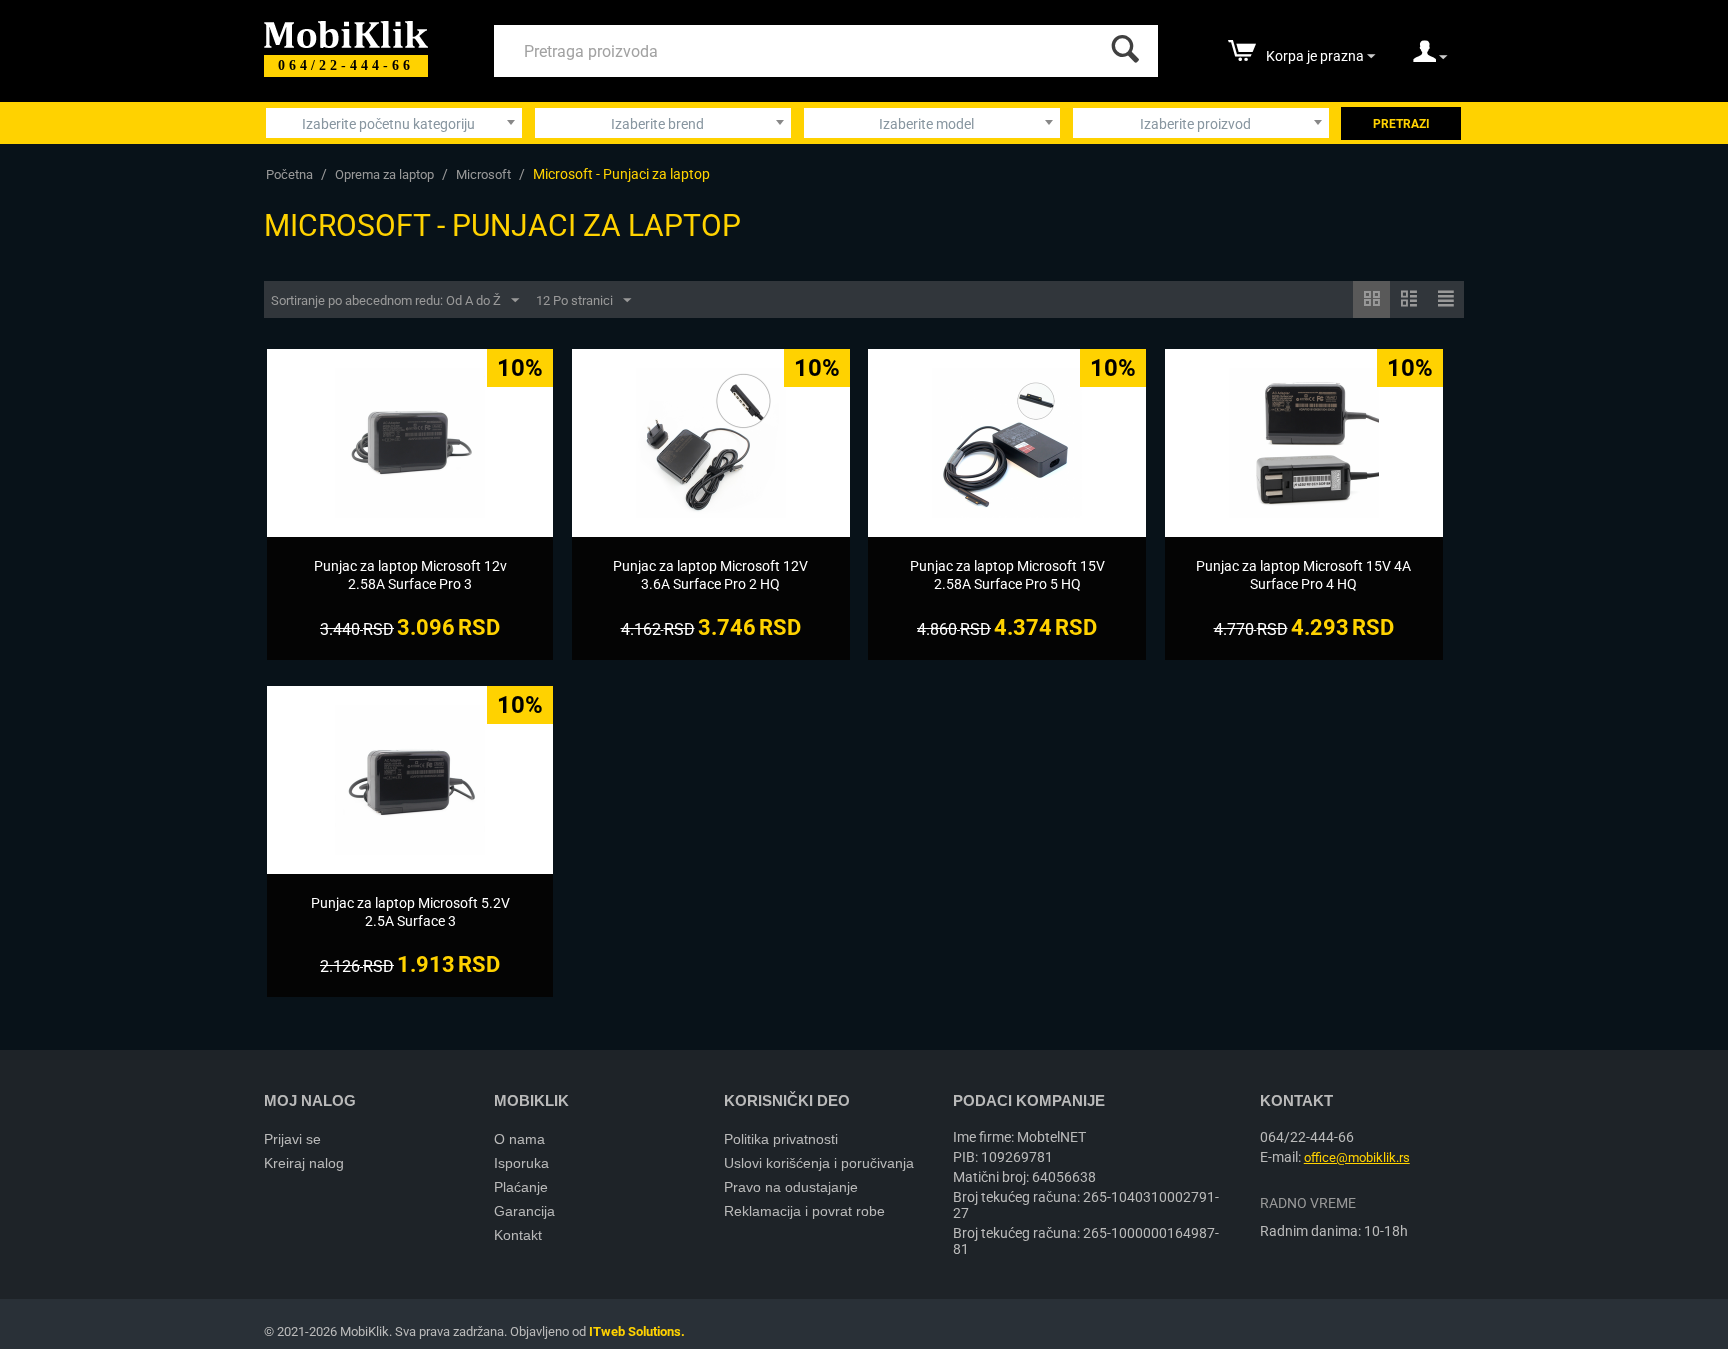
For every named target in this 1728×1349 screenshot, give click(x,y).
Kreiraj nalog (304, 1163)
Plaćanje (521, 1187)
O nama (519, 1139)
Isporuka (521, 1163)
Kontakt (518, 1235)
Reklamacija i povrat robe (804, 1211)
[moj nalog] (1430, 58)
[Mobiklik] (346, 32)
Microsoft (483, 174)
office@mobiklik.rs (1357, 1157)
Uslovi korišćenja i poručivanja (819, 1163)
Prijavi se (292, 1139)
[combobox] (394, 123)
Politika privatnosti (781, 1139)
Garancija (524, 1211)
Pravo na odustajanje (791, 1187)
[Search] (1121, 44)
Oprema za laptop (384, 174)
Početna (289, 174)
